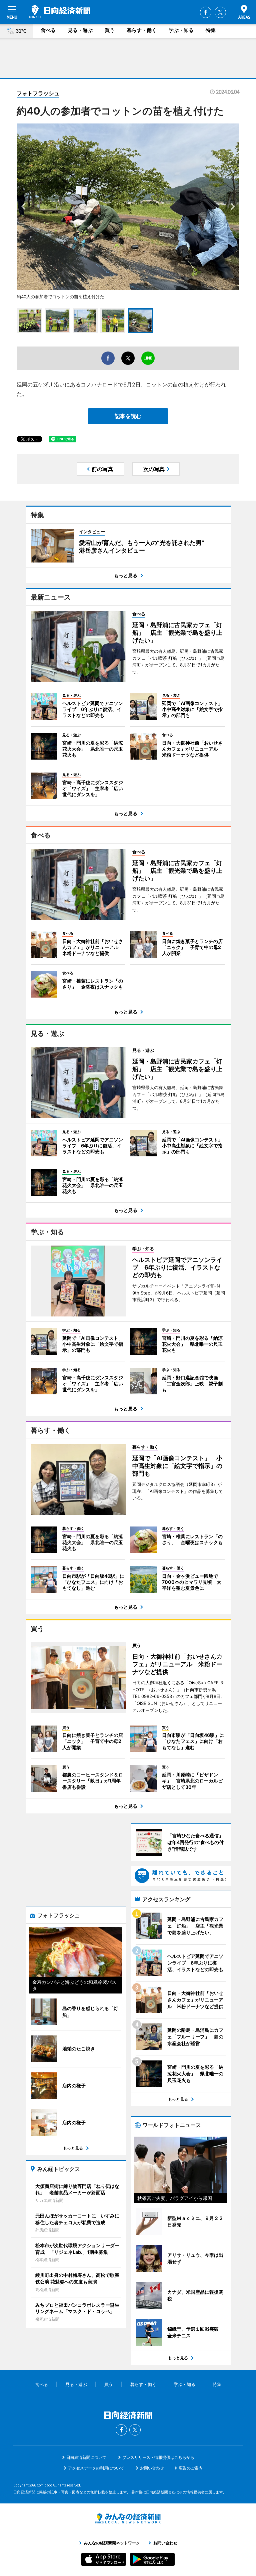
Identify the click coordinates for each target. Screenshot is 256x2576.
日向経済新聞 (60, 12)
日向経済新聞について (86, 2457)
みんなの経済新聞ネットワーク (128, 2518)
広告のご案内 (191, 2468)
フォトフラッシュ (38, 93)
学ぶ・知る (181, 30)
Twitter (220, 12)
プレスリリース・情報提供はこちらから (158, 2457)
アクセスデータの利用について (96, 2468)
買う (110, 30)
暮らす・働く (142, 30)
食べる (48, 30)
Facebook (206, 12)
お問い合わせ (152, 2468)
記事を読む (128, 416)
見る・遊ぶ (80, 30)
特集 (211, 30)
